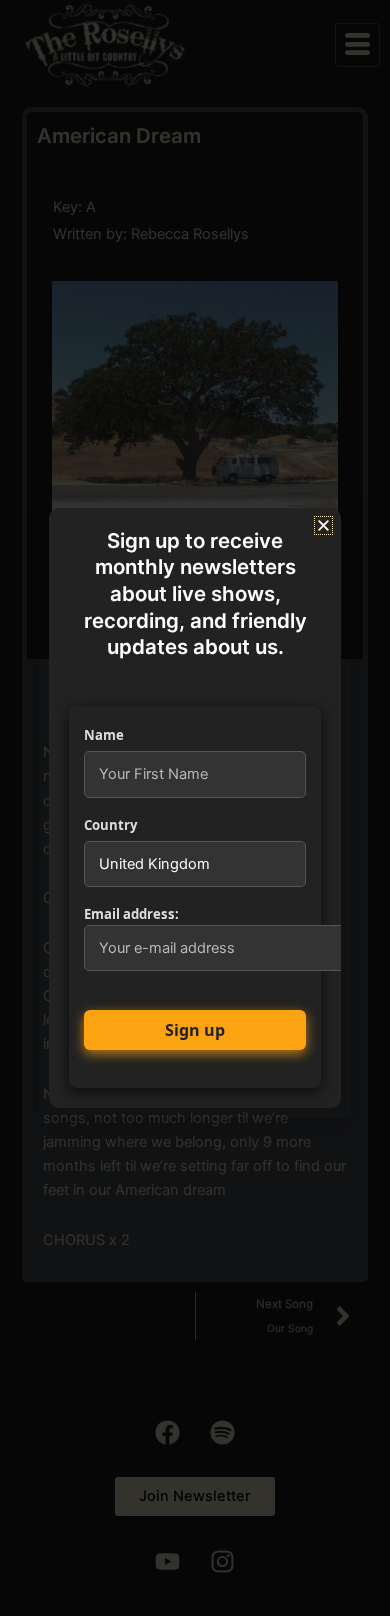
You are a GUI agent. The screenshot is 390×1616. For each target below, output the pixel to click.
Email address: (131, 914)
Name (104, 735)
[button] (323, 525)
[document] (195, 808)
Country (110, 825)
